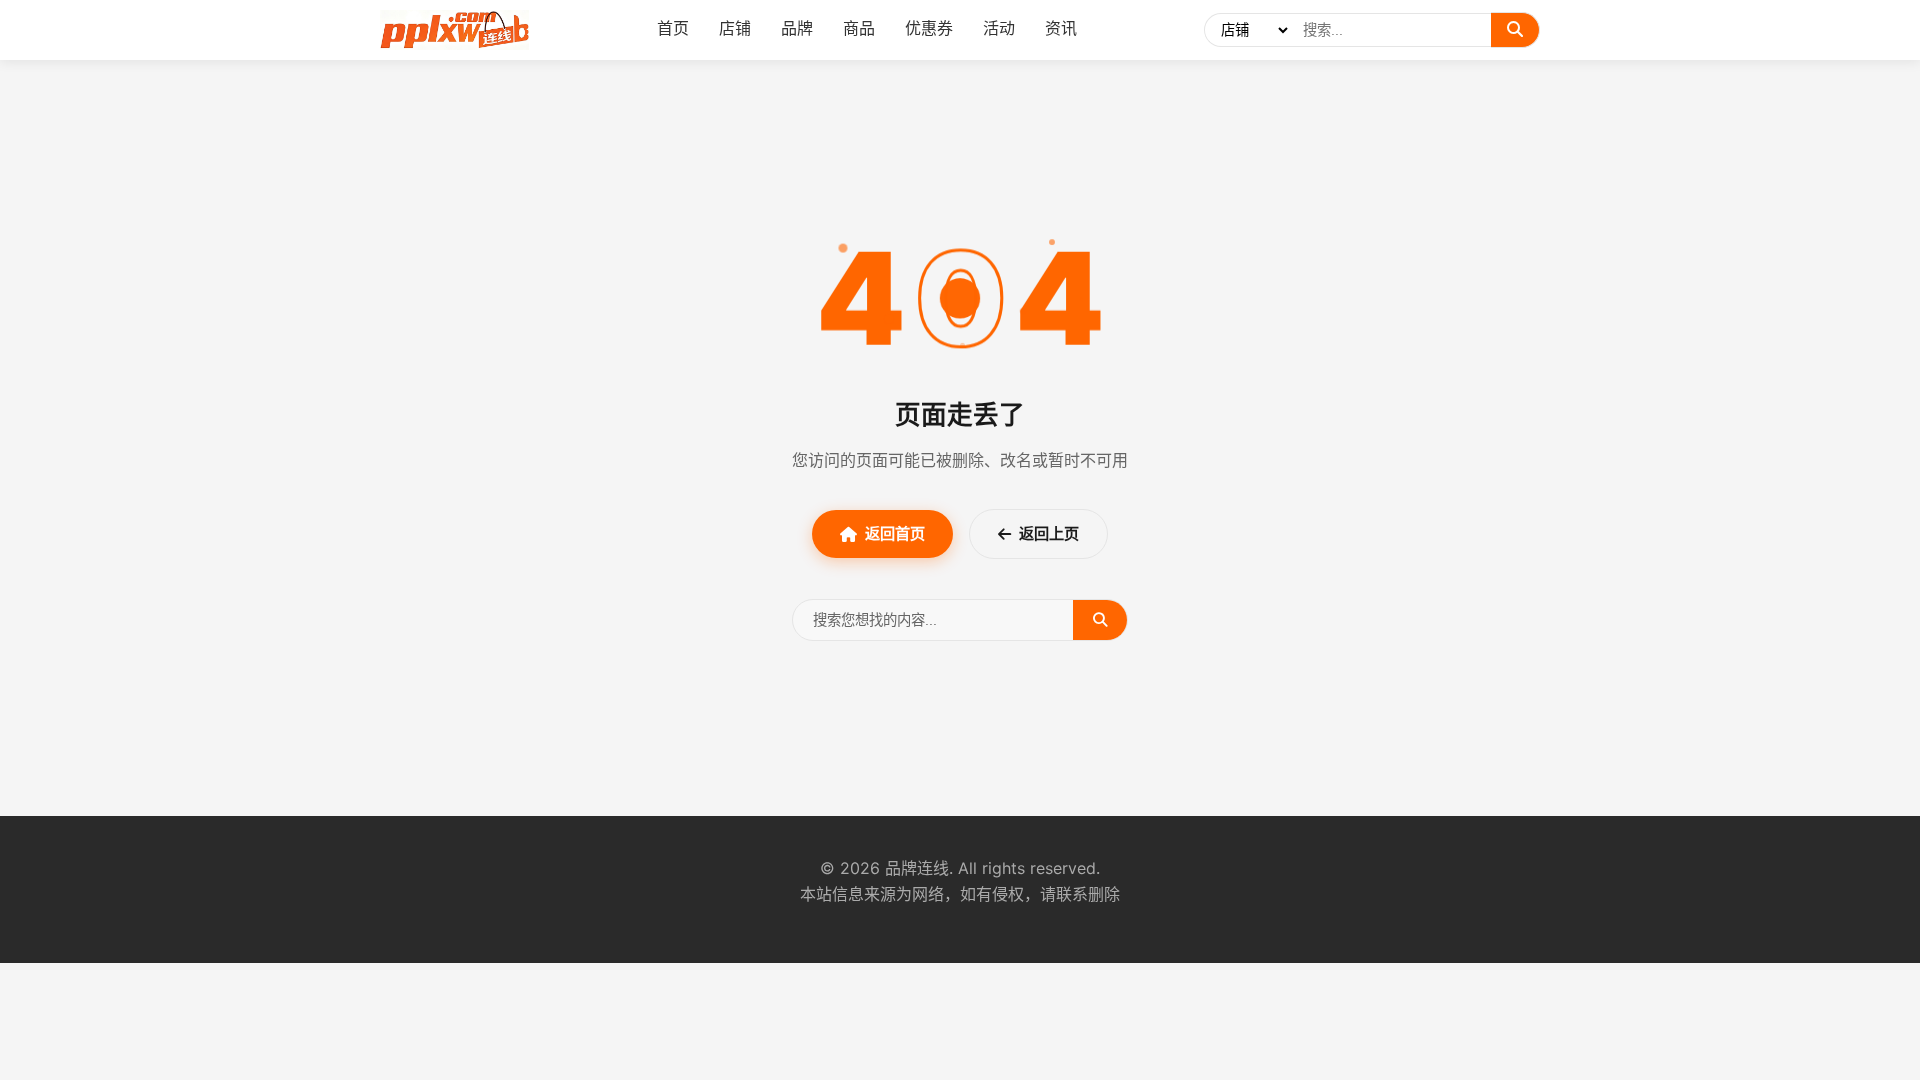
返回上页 (1049, 533)
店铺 (735, 28)
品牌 (797, 28)
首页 (673, 28)
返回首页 (895, 533)
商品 (859, 28)
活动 (999, 28)
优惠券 (929, 28)
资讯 (1061, 28)
